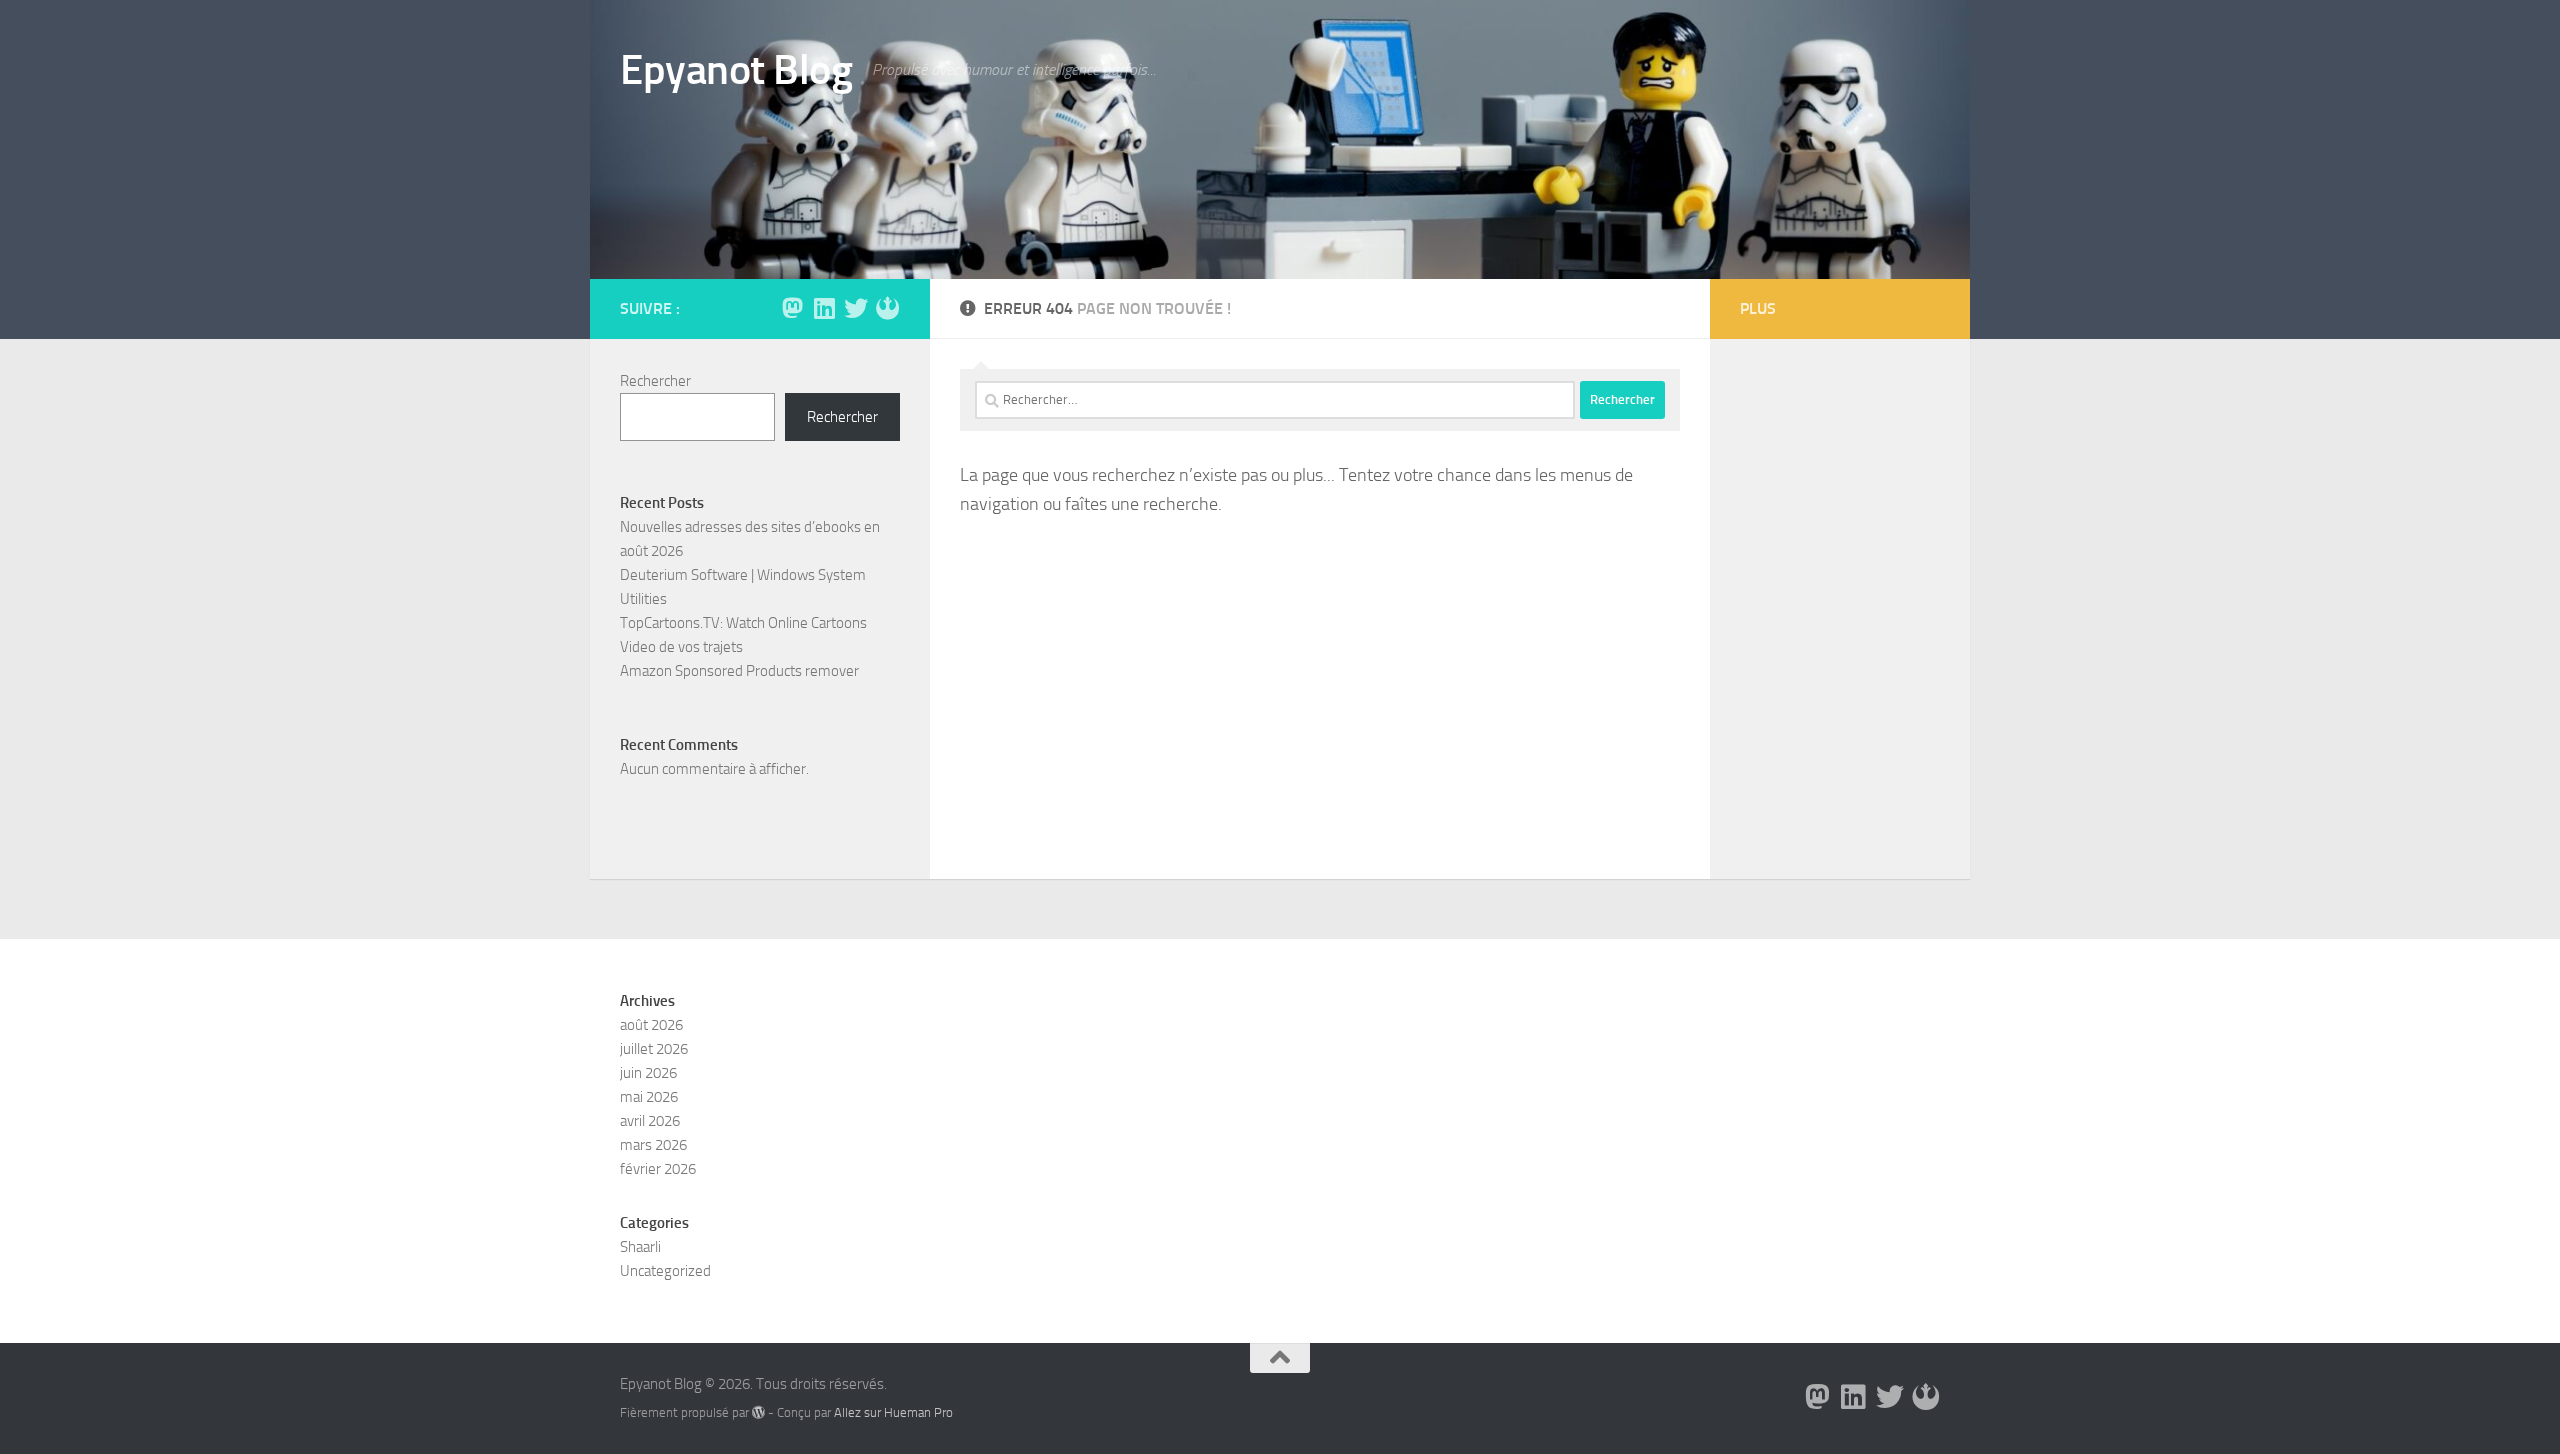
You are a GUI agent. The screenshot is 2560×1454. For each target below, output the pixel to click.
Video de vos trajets (681, 647)
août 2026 (651, 1025)
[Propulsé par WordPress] (758, 1412)
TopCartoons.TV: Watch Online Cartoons (743, 623)
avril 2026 (650, 1121)
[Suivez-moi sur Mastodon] (792, 308)
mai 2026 (649, 1097)
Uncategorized (665, 1271)
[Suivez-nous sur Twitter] (856, 308)
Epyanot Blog (736, 70)
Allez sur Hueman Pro (893, 1412)
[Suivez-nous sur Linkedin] (824, 308)
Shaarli (640, 1247)
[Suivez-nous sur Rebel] (888, 308)
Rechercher (655, 381)
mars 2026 (653, 1145)
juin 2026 (648, 1073)
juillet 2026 (654, 1049)
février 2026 (658, 1169)
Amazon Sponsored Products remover (739, 671)
